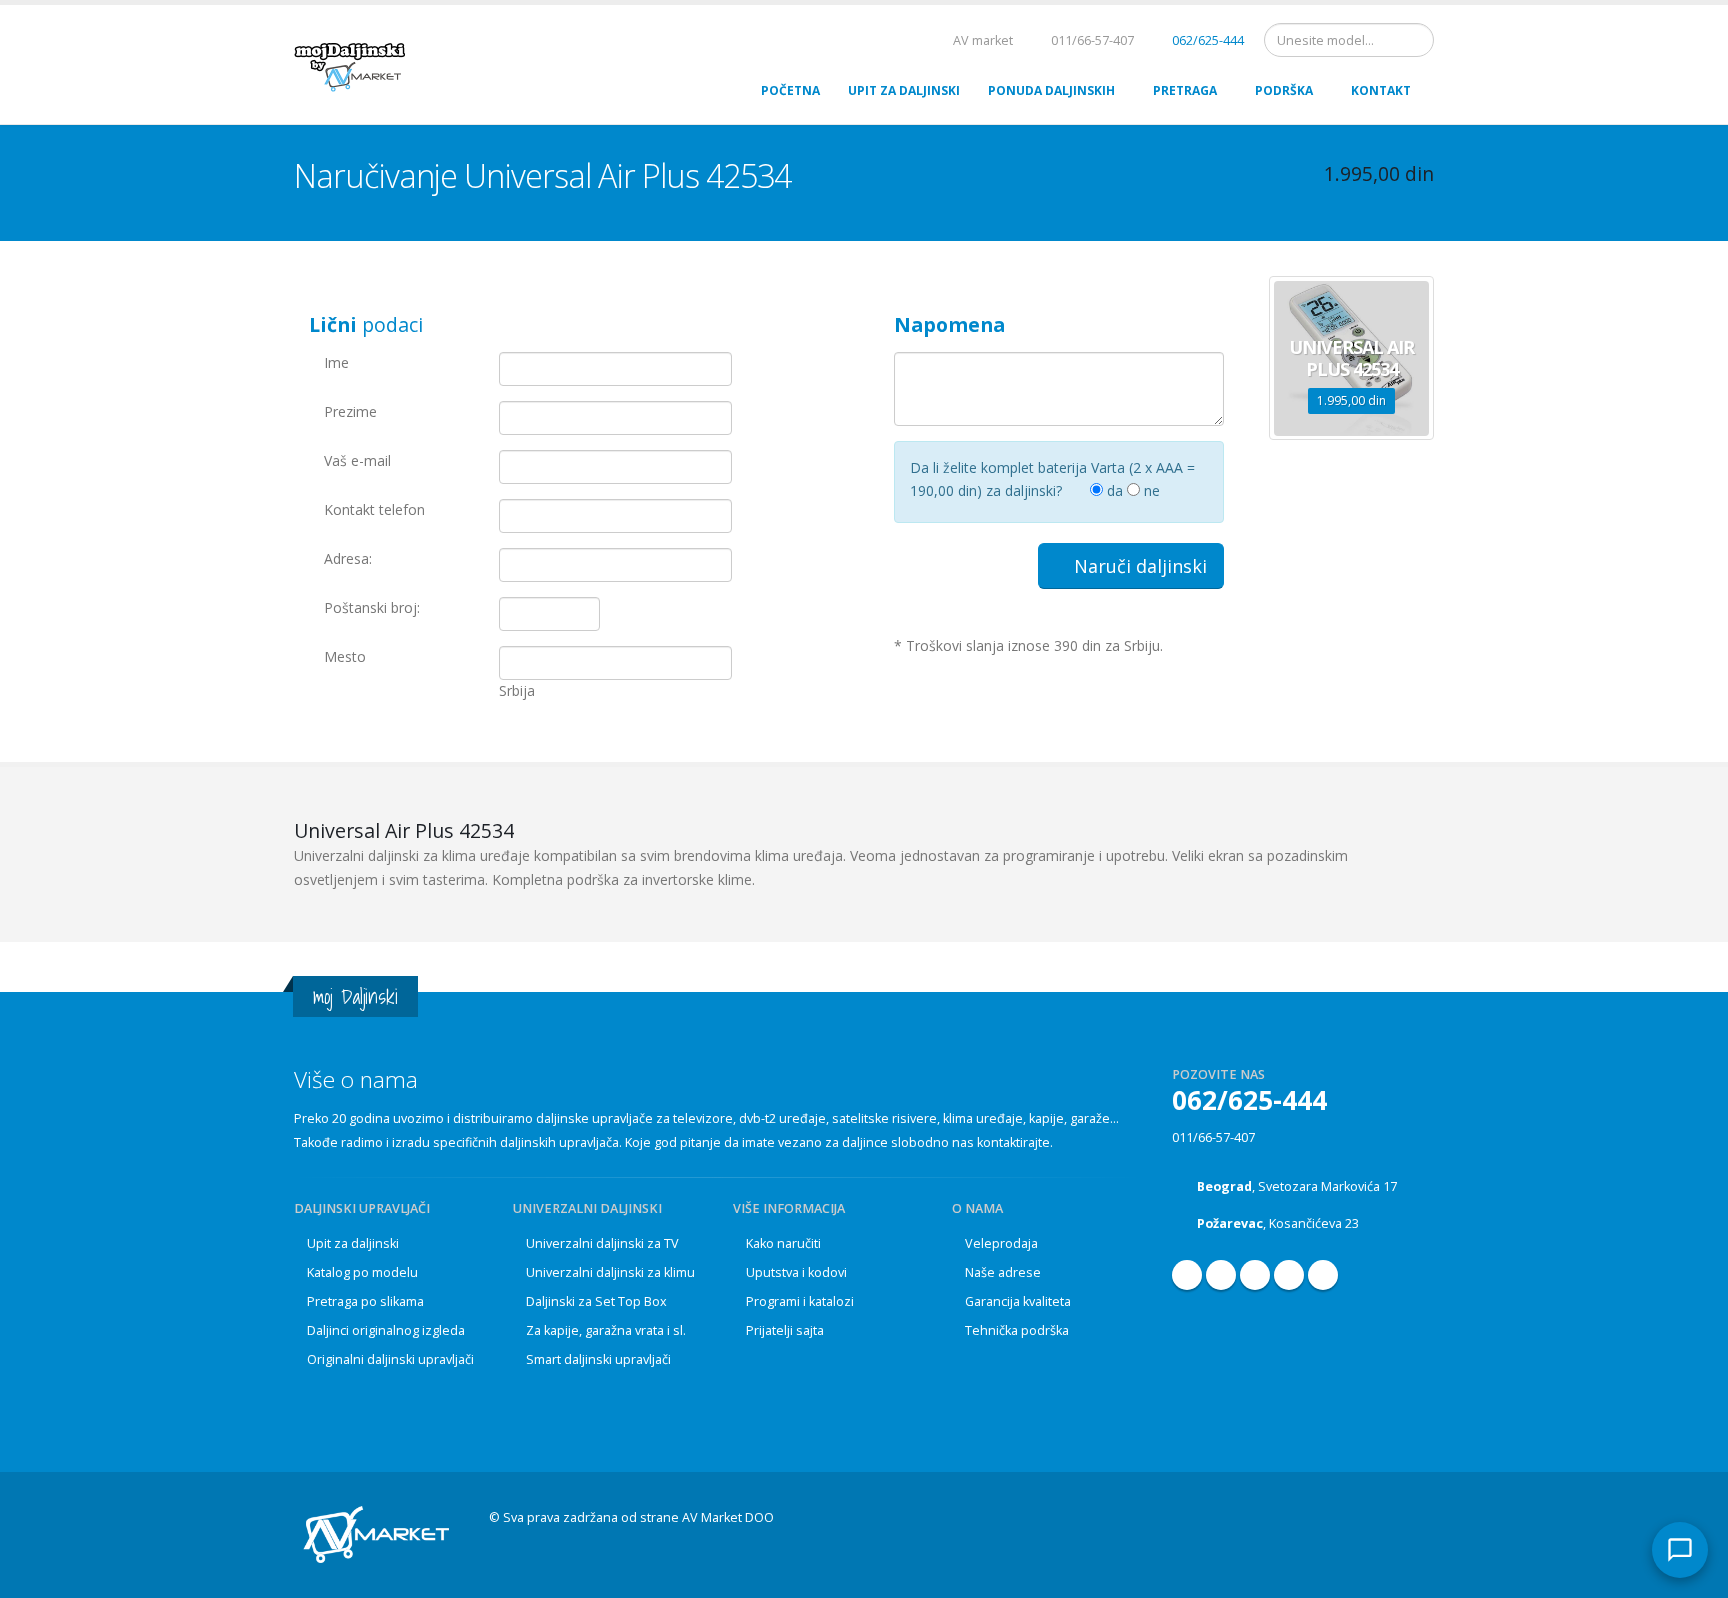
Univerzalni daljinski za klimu (610, 1272)
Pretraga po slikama (365, 1301)
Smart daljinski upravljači (598, 1359)
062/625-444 (1206, 40)
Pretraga (1185, 90)
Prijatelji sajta (785, 1330)
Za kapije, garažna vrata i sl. (606, 1330)
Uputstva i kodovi (796, 1272)
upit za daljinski (904, 90)
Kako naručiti (783, 1243)
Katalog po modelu (362, 1272)
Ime (336, 362)
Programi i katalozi (800, 1301)
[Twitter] (1323, 1275)
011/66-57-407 (1213, 1137)
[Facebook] (1187, 1275)
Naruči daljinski (1138, 566)
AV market (981, 40)
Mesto (345, 656)
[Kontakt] (1680, 1550)
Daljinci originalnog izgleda (386, 1330)
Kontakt (1381, 90)
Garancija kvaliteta (1018, 1301)
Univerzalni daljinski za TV (602, 1243)
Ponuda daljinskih (1051, 90)
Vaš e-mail (357, 460)
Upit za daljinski (353, 1243)
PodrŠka (1284, 90)
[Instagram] (1255, 1275)
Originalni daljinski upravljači (390, 1359)
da (1113, 490)
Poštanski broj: (372, 607)
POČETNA (790, 90)
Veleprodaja (1001, 1243)
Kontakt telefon (374, 509)
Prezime (350, 411)
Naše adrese (1003, 1272)
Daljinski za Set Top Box (596, 1301)
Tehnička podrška (1017, 1330)
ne (1150, 490)
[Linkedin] (1289, 1275)
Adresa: (348, 558)
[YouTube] (1221, 1275)
